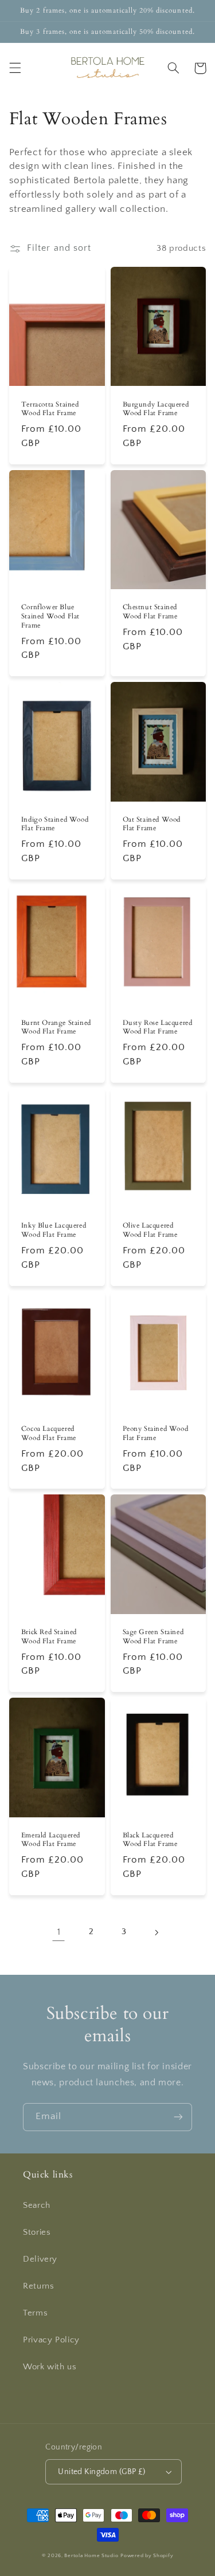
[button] (15, 68)
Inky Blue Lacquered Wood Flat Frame (54, 1230)
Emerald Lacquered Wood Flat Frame (51, 1840)
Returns (38, 2286)
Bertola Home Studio (91, 2556)
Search (37, 2206)
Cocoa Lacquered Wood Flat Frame (49, 1433)
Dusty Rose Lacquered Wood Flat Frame (158, 1027)
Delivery (40, 2259)
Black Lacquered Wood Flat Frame (150, 1840)
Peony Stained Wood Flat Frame (156, 1433)
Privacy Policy (51, 2340)
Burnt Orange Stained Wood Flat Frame (56, 1027)
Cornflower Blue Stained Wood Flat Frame (50, 616)
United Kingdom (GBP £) (101, 2472)
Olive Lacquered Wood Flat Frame (150, 1230)
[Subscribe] (178, 2117)
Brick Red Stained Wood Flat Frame (49, 1637)
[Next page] (156, 1932)
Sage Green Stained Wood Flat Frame (153, 1637)
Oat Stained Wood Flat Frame (152, 824)
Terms (35, 2313)
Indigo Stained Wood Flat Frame (55, 824)
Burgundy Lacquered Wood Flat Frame (156, 409)
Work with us (50, 2367)
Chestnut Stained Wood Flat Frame (150, 612)
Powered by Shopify (147, 2556)
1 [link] (59, 1932)
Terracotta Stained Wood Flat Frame (50, 409)
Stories (37, 2232)
